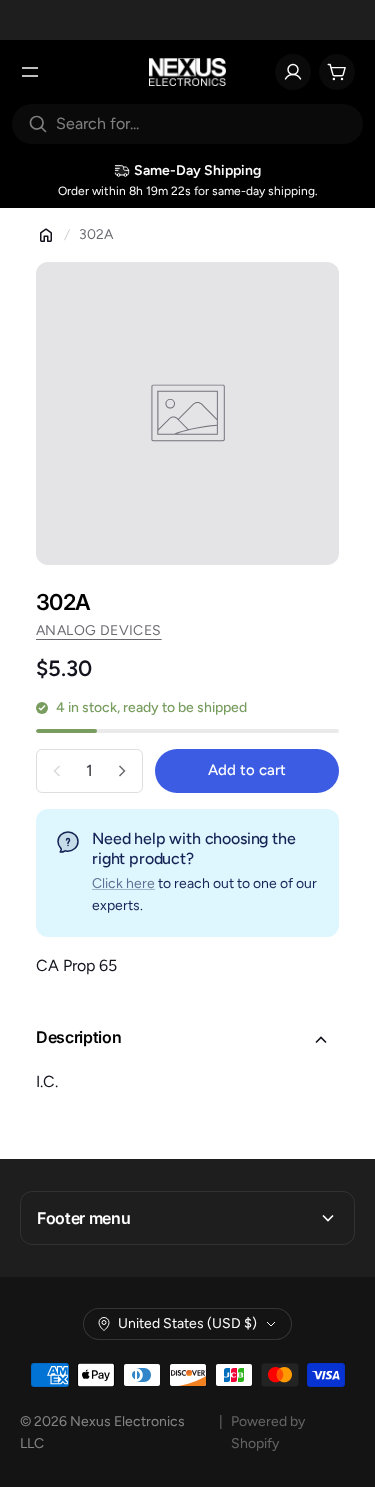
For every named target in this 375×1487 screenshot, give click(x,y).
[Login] (293, 72)
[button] (187, 1040)
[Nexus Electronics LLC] (187, 72)
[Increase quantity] (122, 771)
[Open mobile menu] (30, 72)
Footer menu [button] (83, 1218)
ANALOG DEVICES (99, 630)
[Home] (46, 235)
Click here (123, 883)
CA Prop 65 (76, 965)
